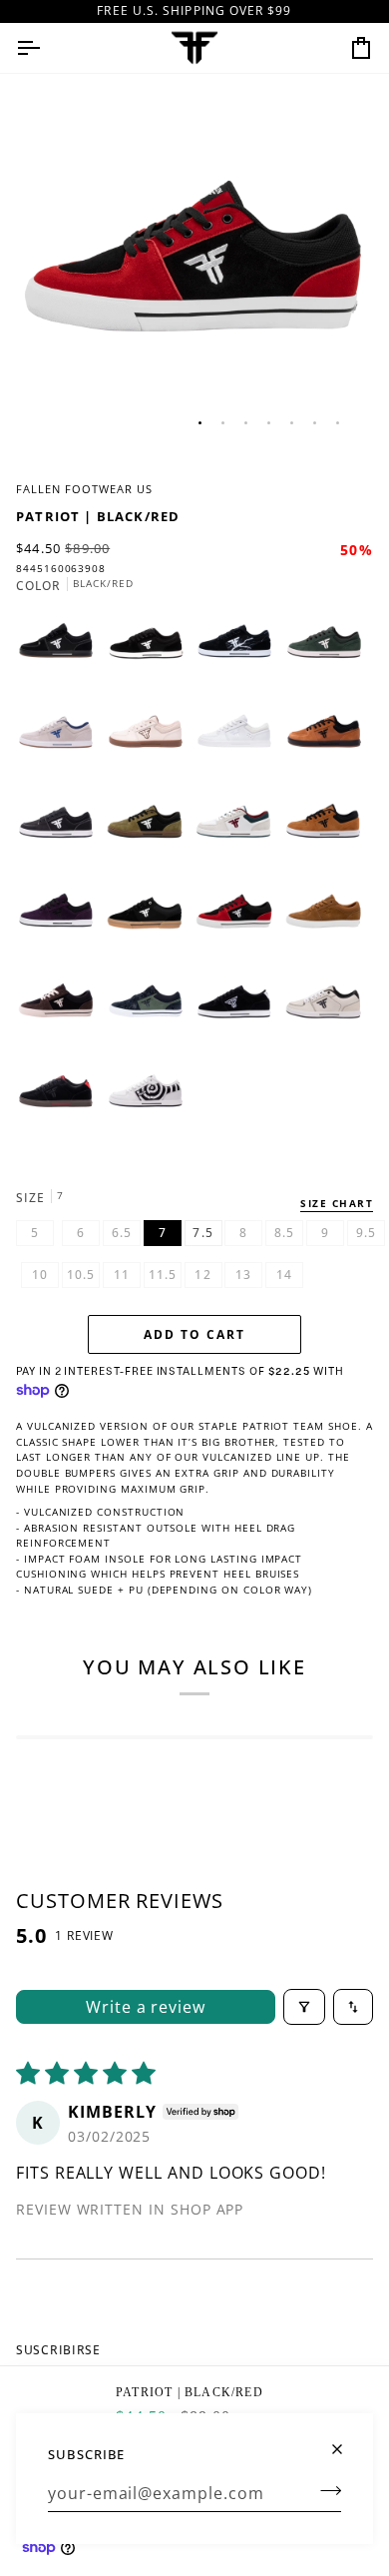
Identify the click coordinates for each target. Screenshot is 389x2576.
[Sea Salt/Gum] (151, 740)
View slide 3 (246, 423)
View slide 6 (315, 423)
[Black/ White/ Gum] (61, 650)
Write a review (146, 2007)
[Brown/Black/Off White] (61, 1009)
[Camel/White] (329, 920)
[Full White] (239, 740)
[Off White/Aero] (61, 740)
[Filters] (304, 2007)
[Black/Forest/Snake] (151, 1009)
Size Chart (337, 1203)
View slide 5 (292, 423)
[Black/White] (151, 650)
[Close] (346, 2441)
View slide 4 (269, 423)
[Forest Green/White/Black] (329, 650)
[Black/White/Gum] (151, 920)
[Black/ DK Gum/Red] (61, 1099)
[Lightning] (239, 650)
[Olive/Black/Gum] (151, 830)
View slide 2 (223, 423)
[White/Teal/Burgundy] (239, 830)
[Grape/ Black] (61, 920)
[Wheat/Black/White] (329, 830)
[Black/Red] (239, 920)
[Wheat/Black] (329, 740)
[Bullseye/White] (151, 1099)
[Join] (325, 2490)
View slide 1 (200, 423)
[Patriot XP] (329, 1009)
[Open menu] (46, 48)
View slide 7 (338, 423)
